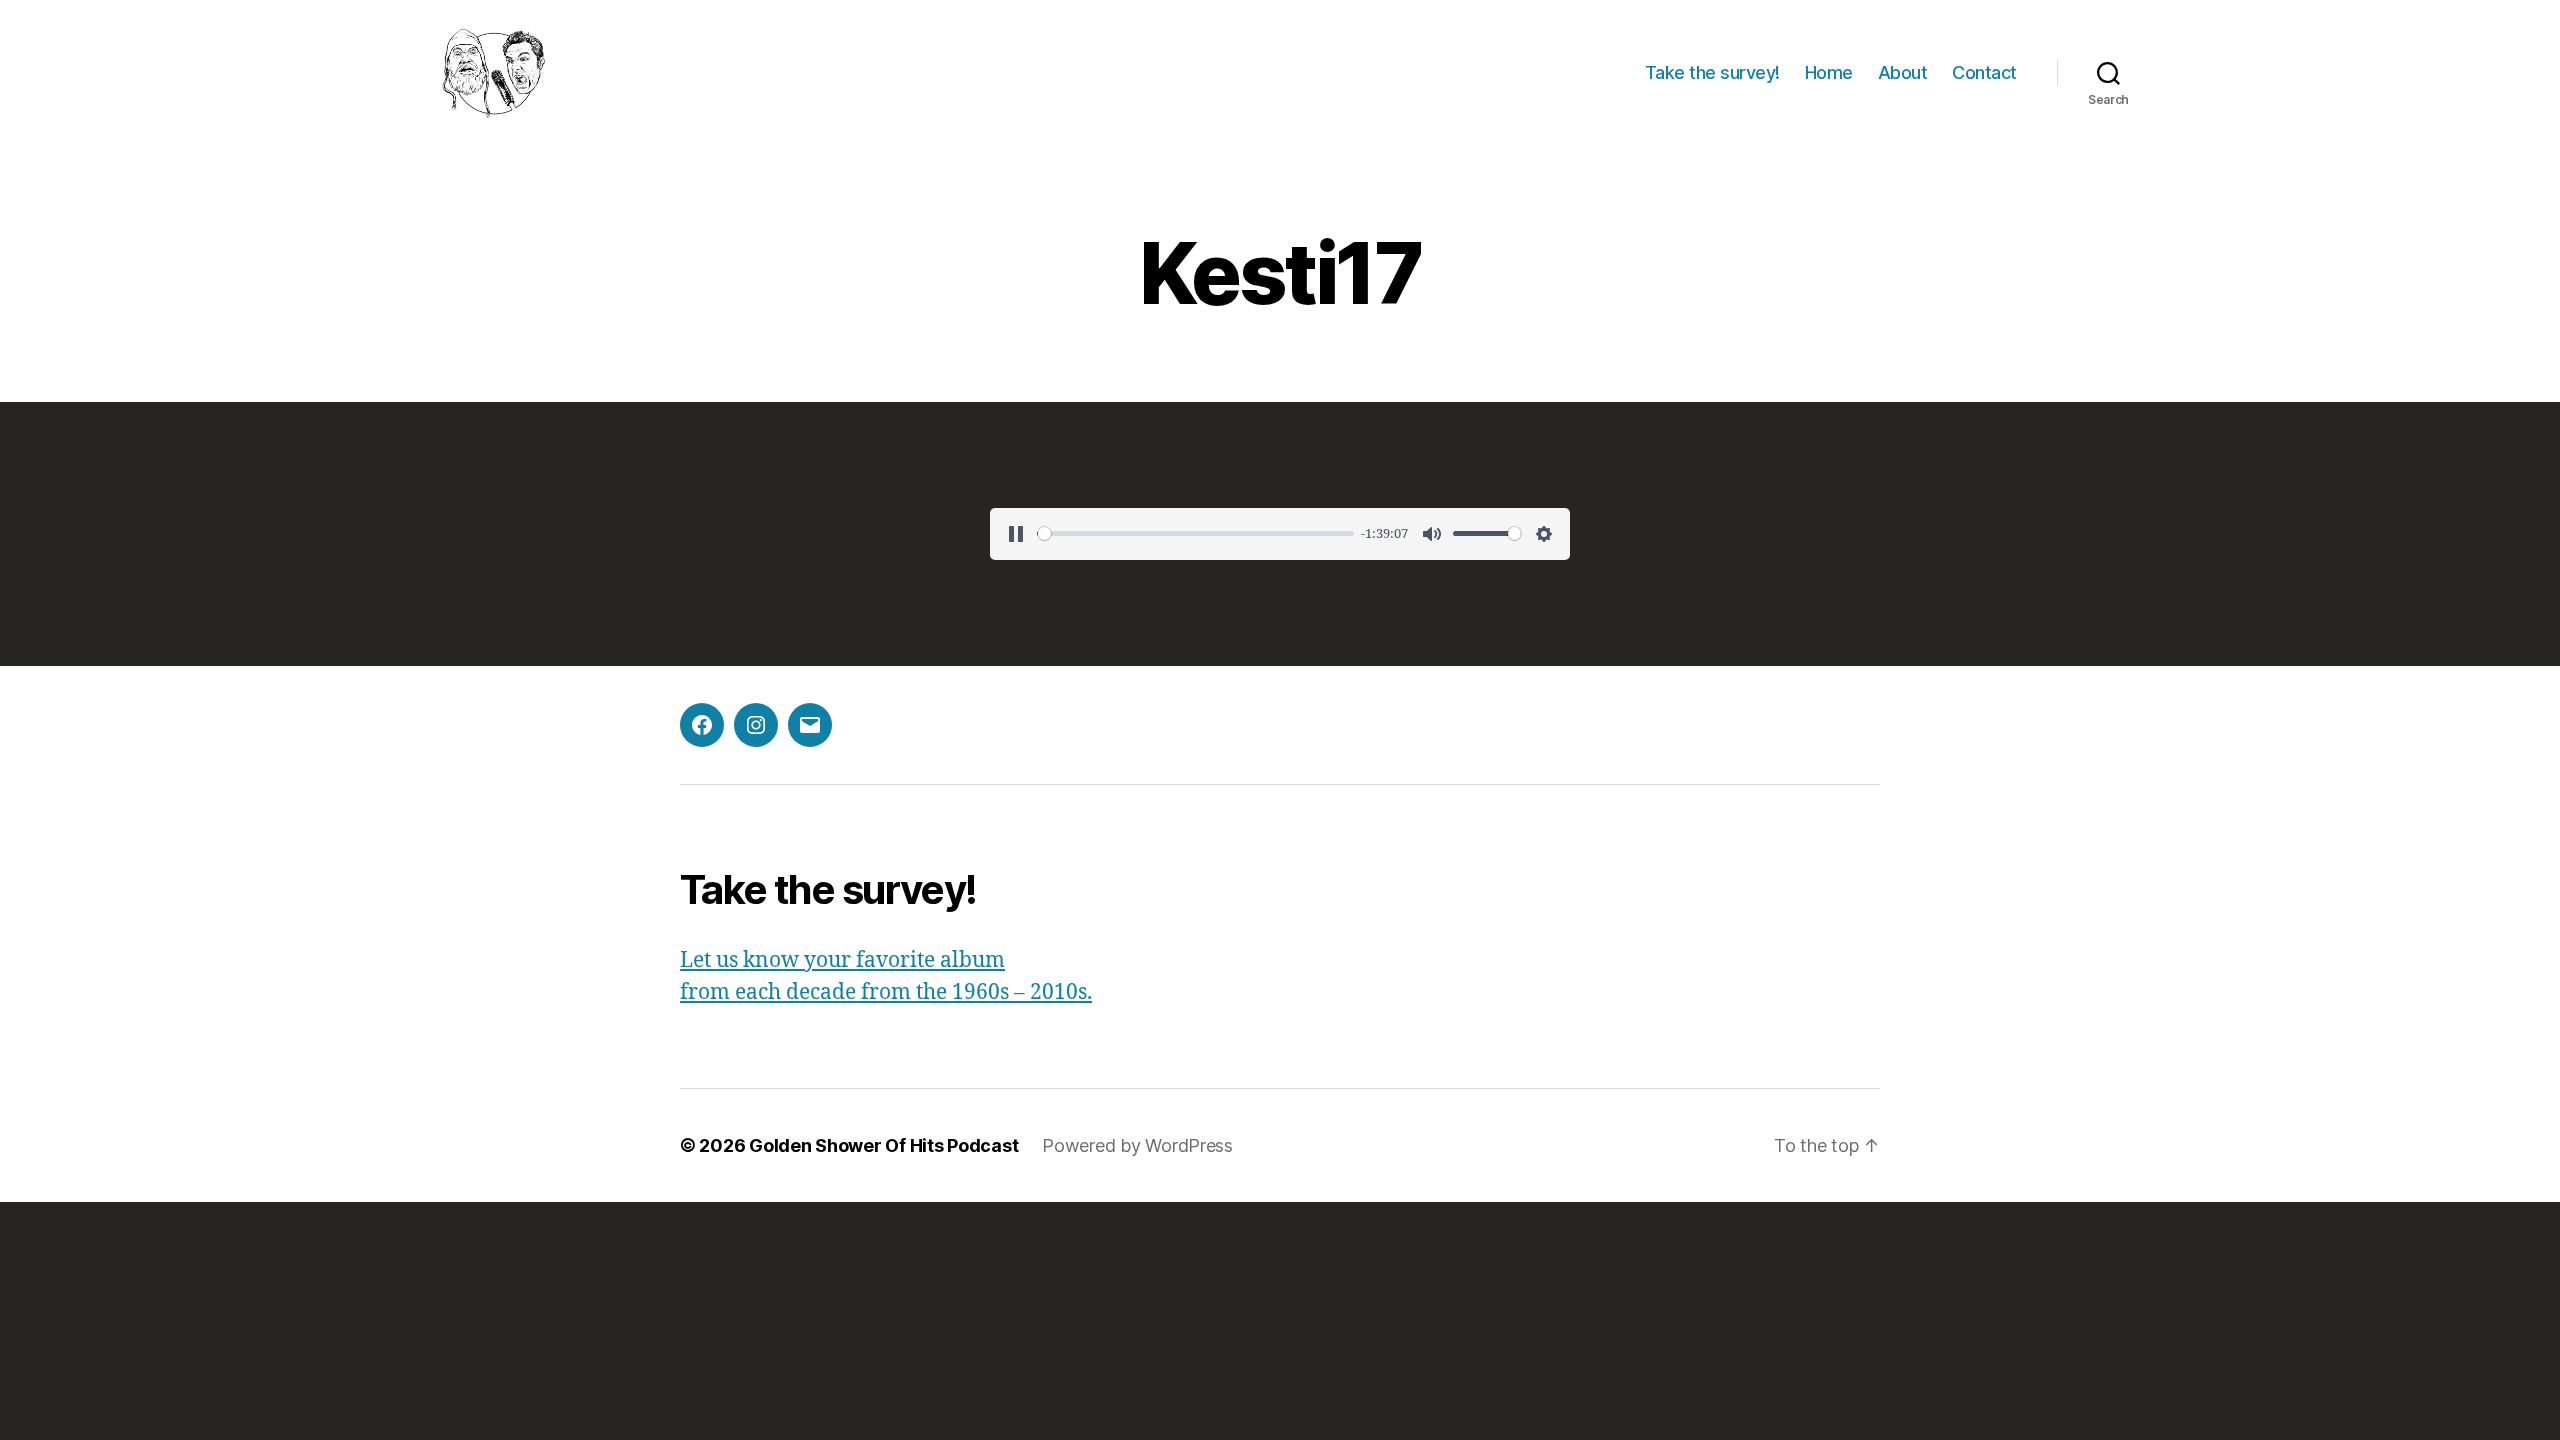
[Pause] (1016, 534)
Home (1829, 72)
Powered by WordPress (1137, 1145)
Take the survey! (1712, 72)
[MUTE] (1432, 534)
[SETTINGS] (1544, 534)
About (1903, 72)
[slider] (1195, 533)
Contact (1984, 72)
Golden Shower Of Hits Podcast (883, 1145)
